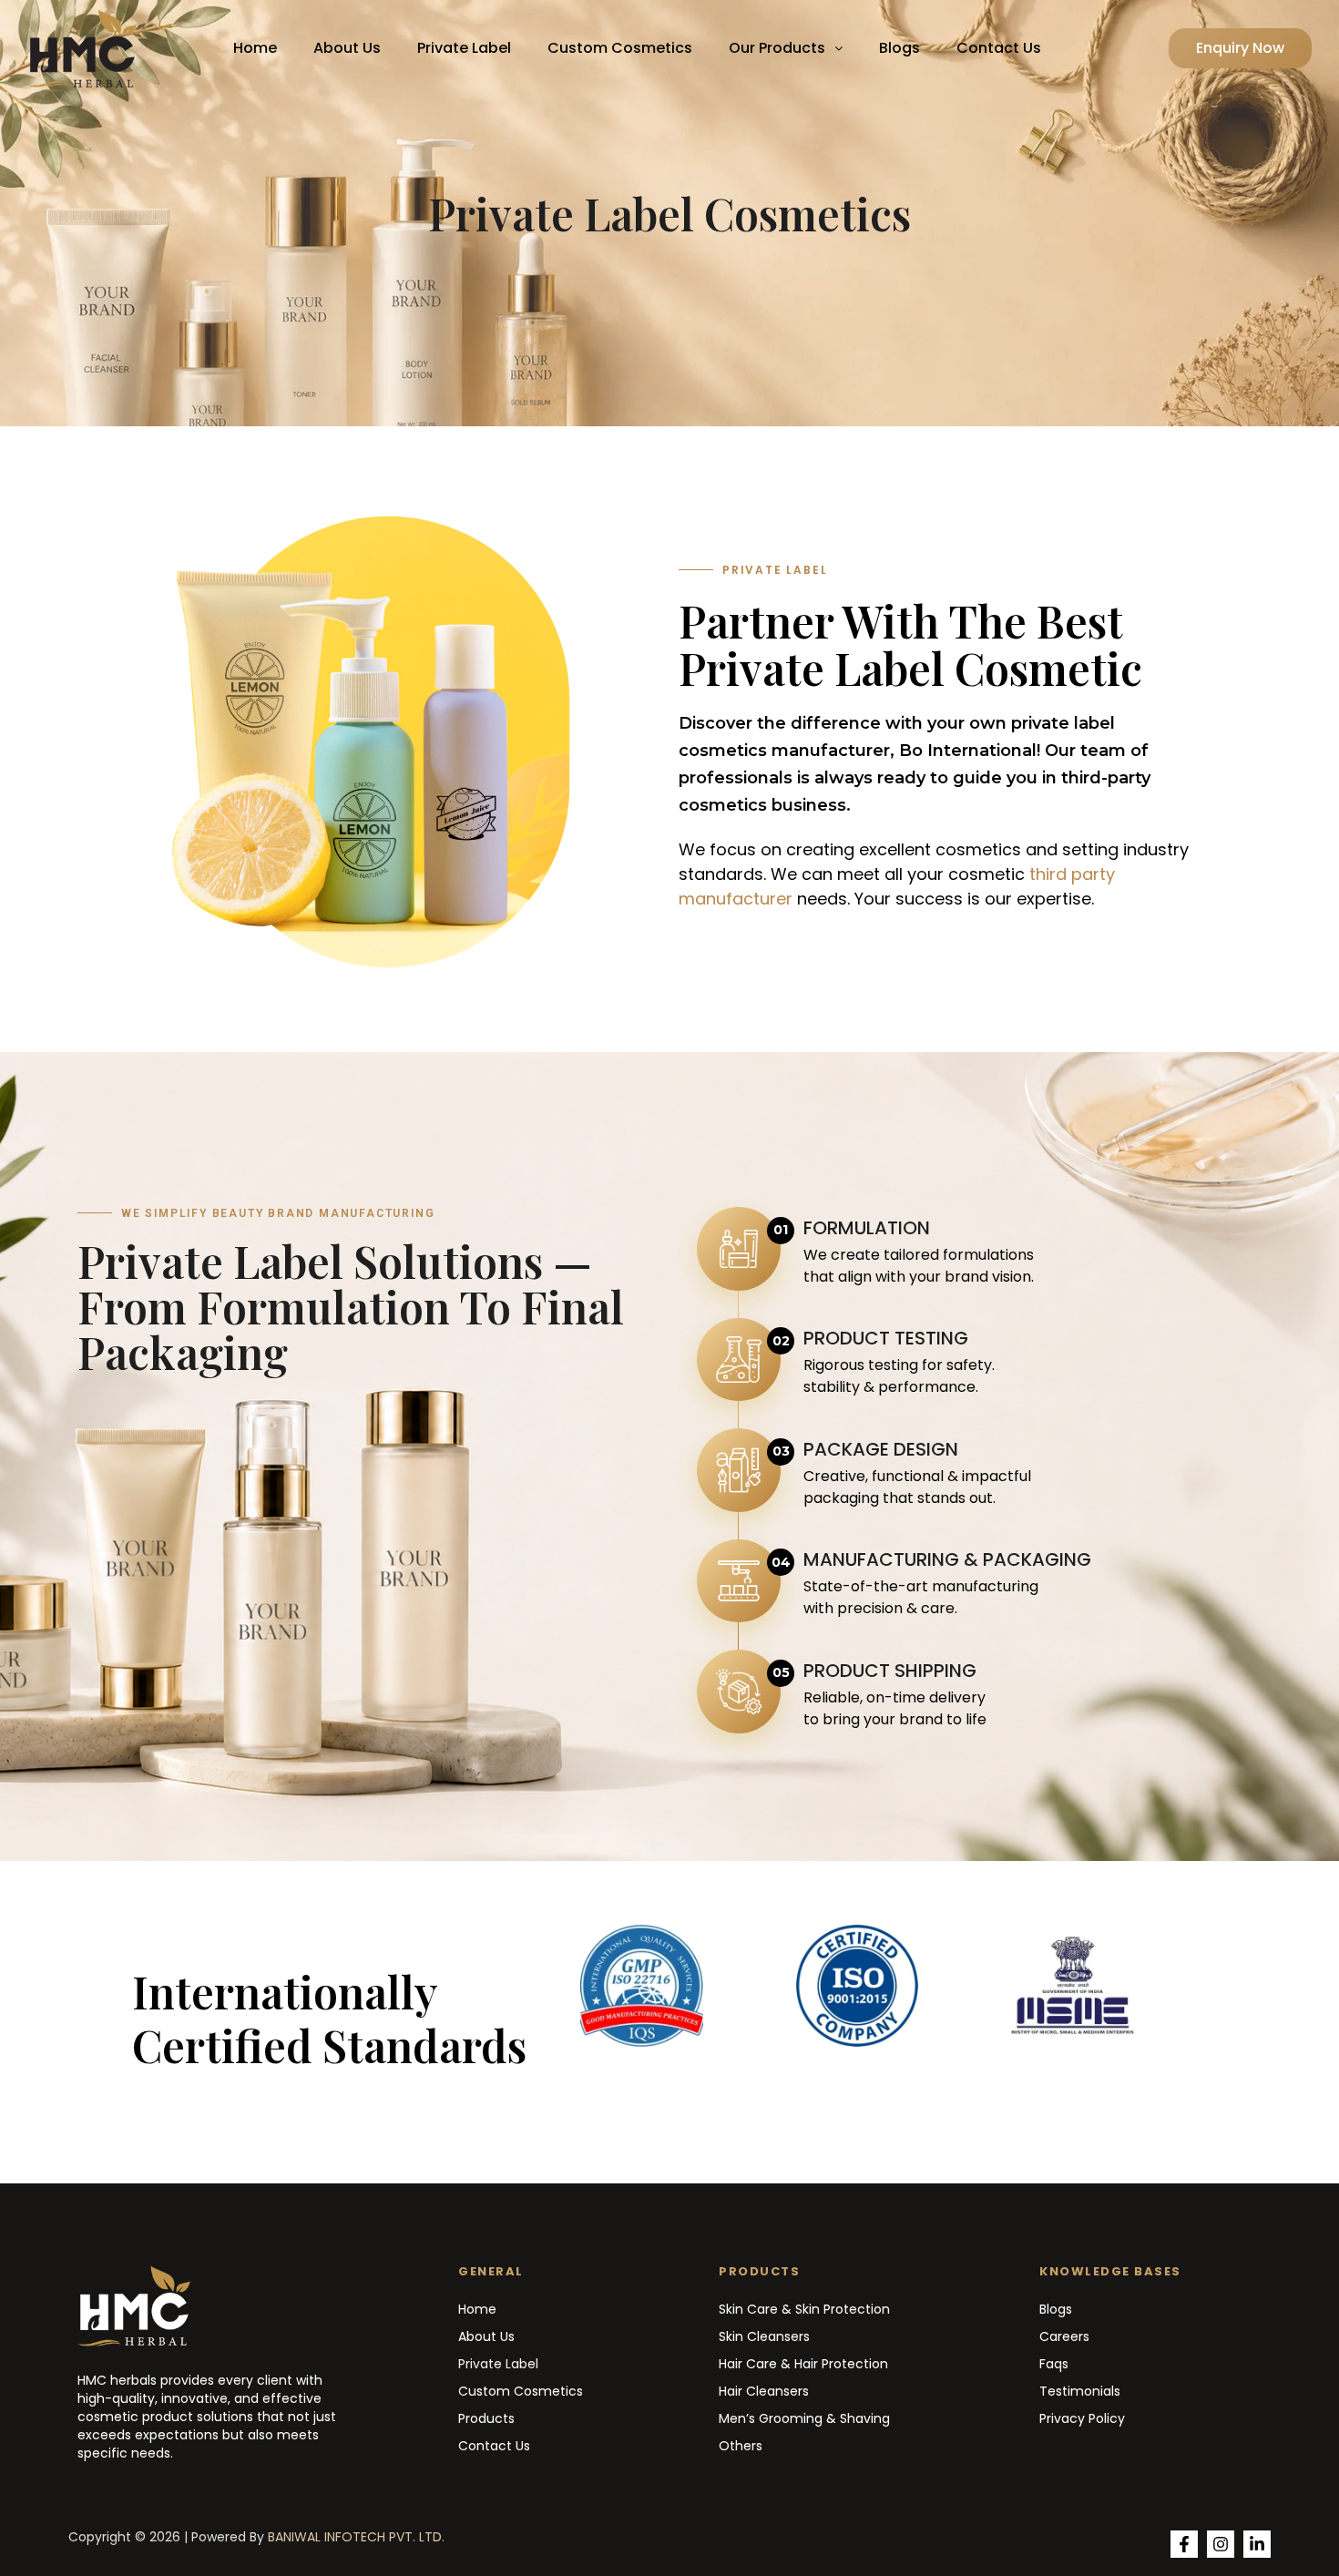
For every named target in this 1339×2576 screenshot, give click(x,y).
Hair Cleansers (764, 2391)
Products (486, 2418)
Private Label (464, 48)
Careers (1064, 2336)
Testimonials (1080, 2391)
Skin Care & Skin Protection (804, 2309)
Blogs (899, 48)
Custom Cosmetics (620, 48)
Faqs (1054, 2364)
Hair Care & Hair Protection (803, 2364)
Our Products (777, 48)
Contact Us (999, 48)
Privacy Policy (1082, 2418)
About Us (347, 48)
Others (741, 2446)
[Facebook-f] (1184, 2544)
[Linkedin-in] (1257, 2544)
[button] (786, 48)
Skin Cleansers (764, 2336)
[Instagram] (1221, 2544)
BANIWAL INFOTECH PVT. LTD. (356, 2537)
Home (255, 48)
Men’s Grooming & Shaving (804, 2418)
